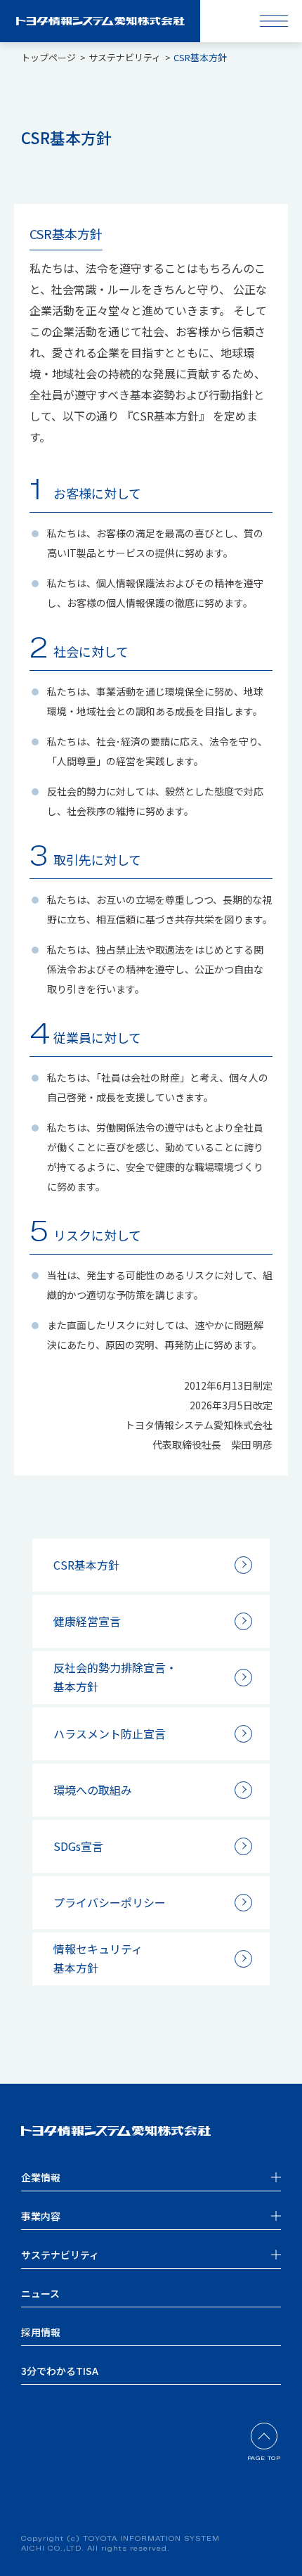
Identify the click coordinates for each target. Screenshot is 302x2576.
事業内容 (41, 2216)
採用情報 (41, 2332)
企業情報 (41, 2177)
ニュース (40, 2293)
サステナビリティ (125, 57)
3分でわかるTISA (60, 2371)
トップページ (48, 57)
